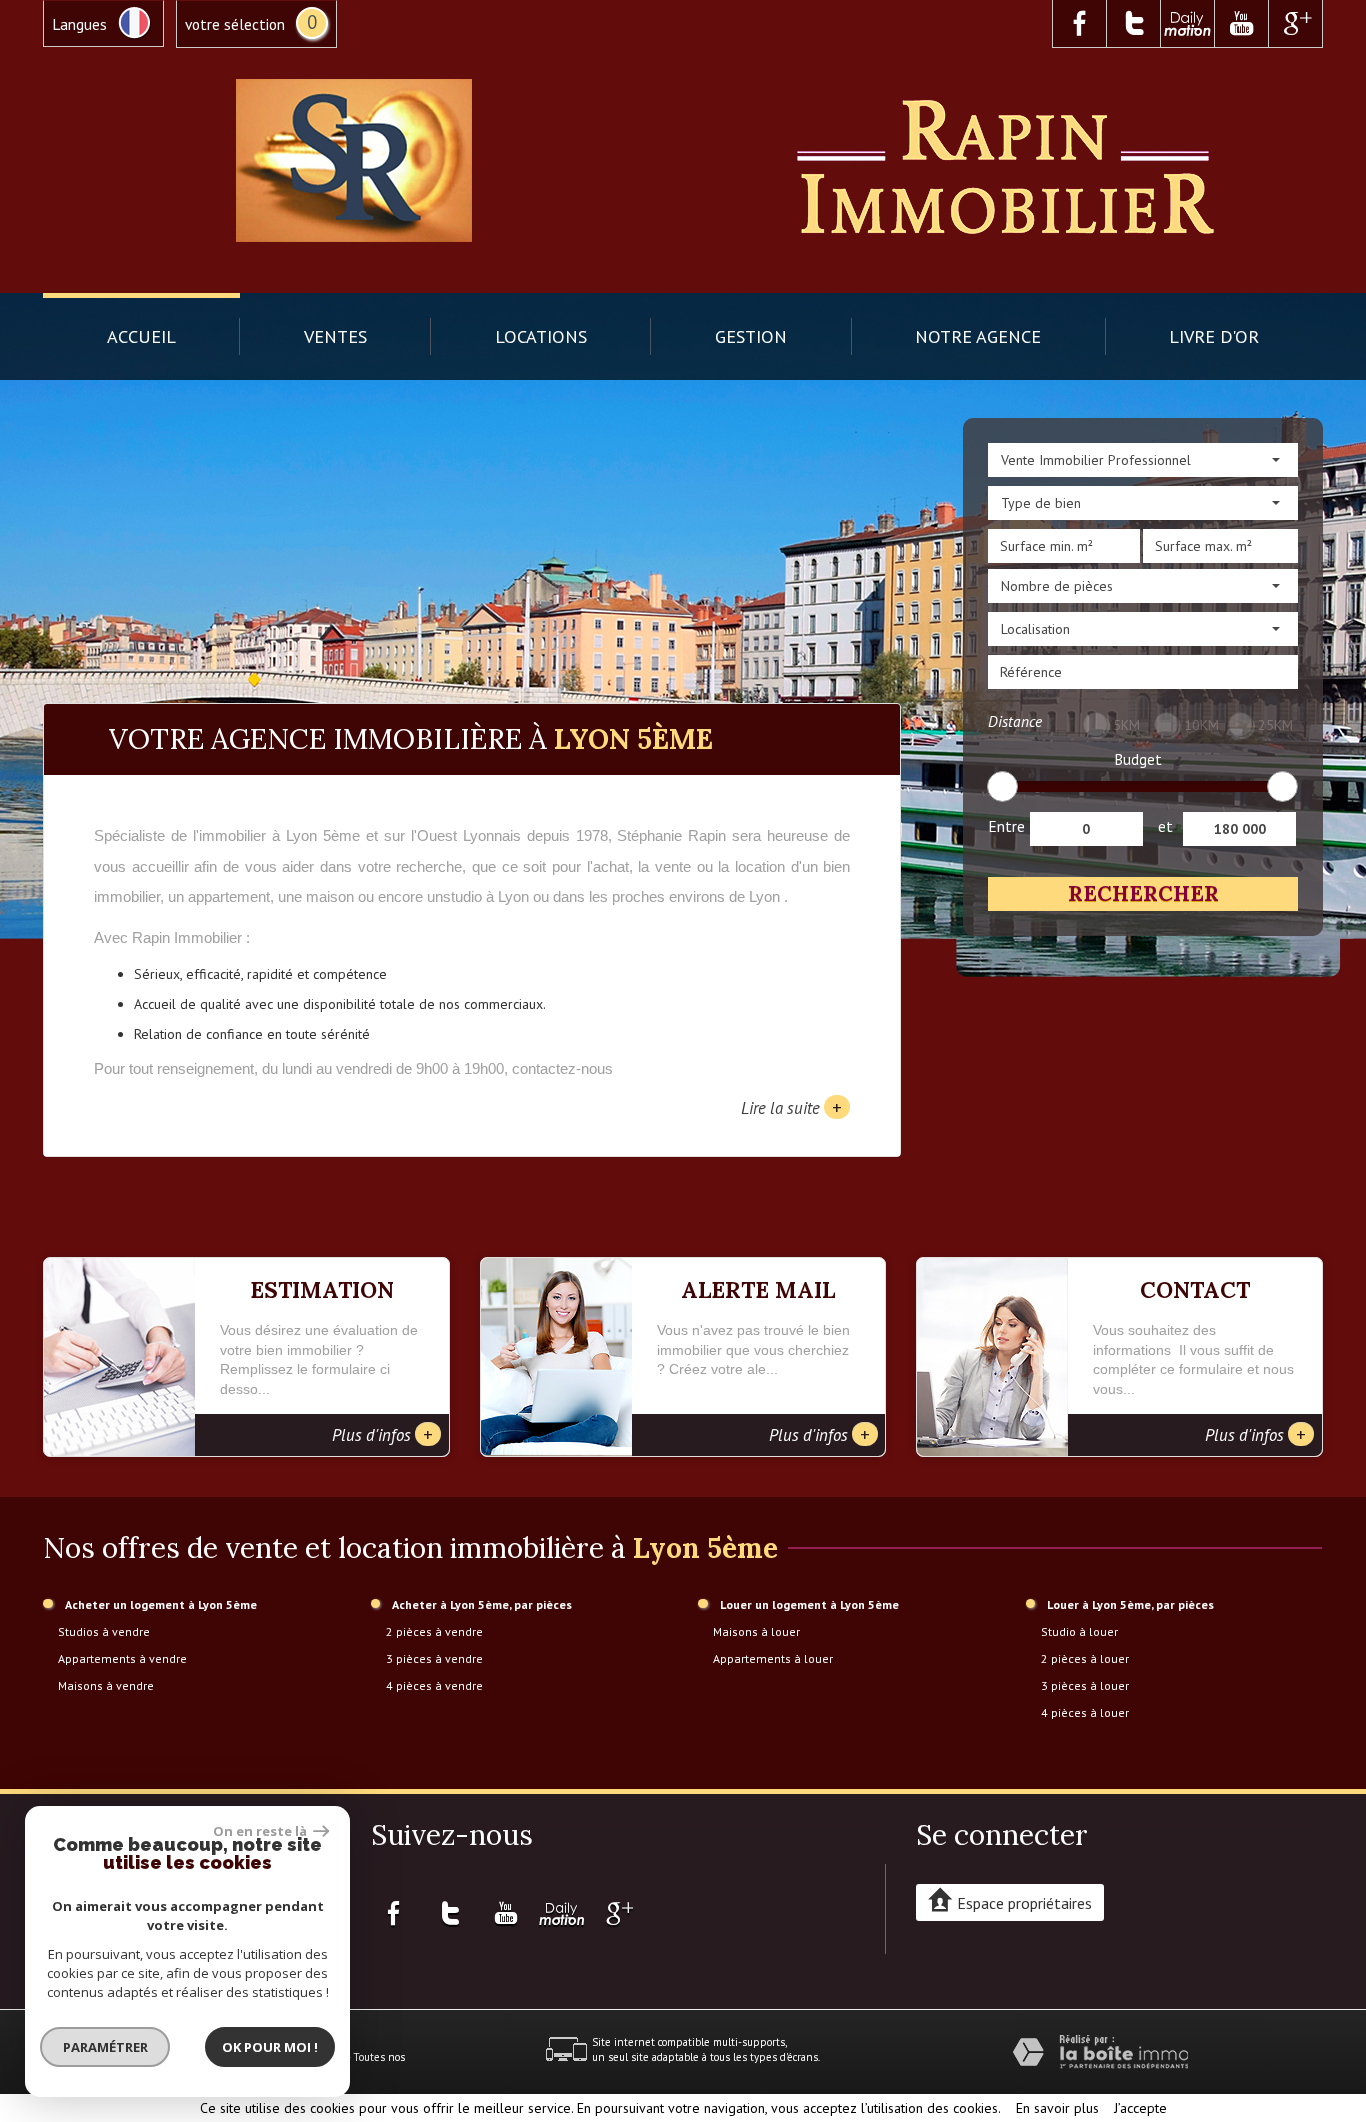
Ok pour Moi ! (270, 2047)
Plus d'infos (382, 1434)
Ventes (335, 336)
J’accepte (1140, 2108)
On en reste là (261, 1831)
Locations (541, 336)
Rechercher (1143, 893)
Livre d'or (1214, 336)
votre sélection (235, 24)
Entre (1006, 826)
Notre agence (978, 336)
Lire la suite (791, 1107)
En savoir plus (1057, 2108)
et (1165, 826)
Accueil (141, 336)
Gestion (751, 336)
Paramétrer (105, 2047)
